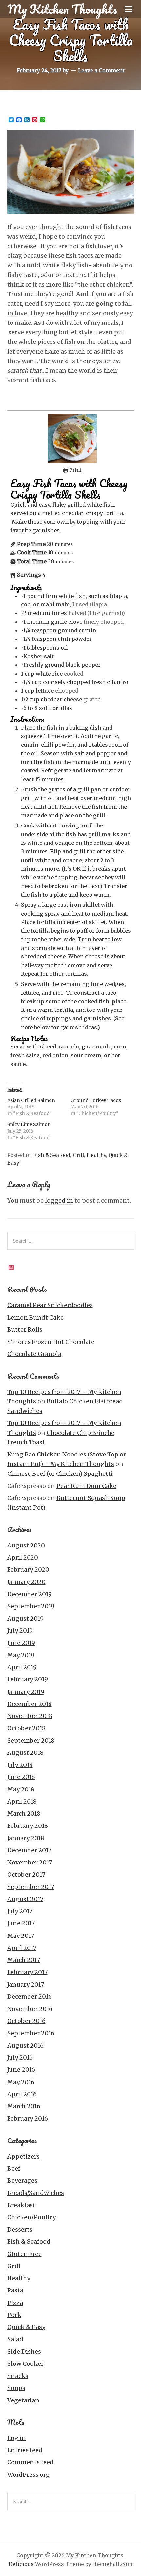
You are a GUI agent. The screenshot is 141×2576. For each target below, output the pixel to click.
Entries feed (25, 2450)
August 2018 (25, 1753)
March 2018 (24, 1814)
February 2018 (28, 1826)
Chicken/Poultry (31, 2217)
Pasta (15, 2290)
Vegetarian (23, 2400)
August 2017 (25, 1899)
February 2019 (28, 1679)
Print (75, 470)
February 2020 (28, 1570)
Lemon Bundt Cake (35, 1317)
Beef (14, 2168)
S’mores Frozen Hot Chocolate (51, 1342)
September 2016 (31, 2033)
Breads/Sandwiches (36, 2193)
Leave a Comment (101, 70)
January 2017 (26, 1984)
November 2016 (30, 2009)
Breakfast (21, 2205)
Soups (16, 2388)
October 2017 (26, 1874)
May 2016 (21, 2082)
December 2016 (30, 1997)
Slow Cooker (25, 2364)
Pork (14, 2315)
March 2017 (24, 1960)
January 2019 (26, 1692)
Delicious (21, 2564)
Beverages (22, 2181)
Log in (17, 2438)
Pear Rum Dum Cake (86, 1486)
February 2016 (28, 2118)
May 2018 (21, 1789)
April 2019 (22, 1667)
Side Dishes (24, 2352)
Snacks (18, 2376)
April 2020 (23, 1557)
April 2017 (22, 1948)
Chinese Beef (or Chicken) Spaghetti (60, 1474)
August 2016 (25, 2045)
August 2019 (25, 1618)
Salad (15, 2339)
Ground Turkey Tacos (96, 1100)
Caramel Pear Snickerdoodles (50, 1305)
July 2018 (20, 1765)
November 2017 (30, 1862)
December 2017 (29, 1850)
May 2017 (21, 1936)
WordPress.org (29, 2475)
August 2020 (26, 1545)
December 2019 (30, 1594)
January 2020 (26, 1582)
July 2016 (20, 2057)
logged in (59, 1201)
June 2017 (21, 1923)
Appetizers (23, 2156)
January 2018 (26, 1838)
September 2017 (31, 1887)
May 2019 (21, 1655)
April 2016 (22, 2094)
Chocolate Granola (34, 1354)
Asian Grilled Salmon (31, 1100)
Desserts (20, 2229)
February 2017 (27, 1972)
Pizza (15, 2303)
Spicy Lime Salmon (29, 1124)
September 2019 (31, 1606)
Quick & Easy (26, 2327)
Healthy (96, 1155)
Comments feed (30, 2462)
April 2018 (22, 1801)
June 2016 (21, 2070)
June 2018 (21, 1777)
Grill (78, 1155)
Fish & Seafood (52, 1155)
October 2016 (26, 2021)
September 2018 (31, 1741)
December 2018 (30, 1704)
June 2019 (21, 1643)
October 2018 (26, 1728)
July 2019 (20, 1631)
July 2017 (20, 1911)
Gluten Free (24, 2254)
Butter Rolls (25, 1330)
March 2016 (24, 2106)
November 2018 (30, 1716)
